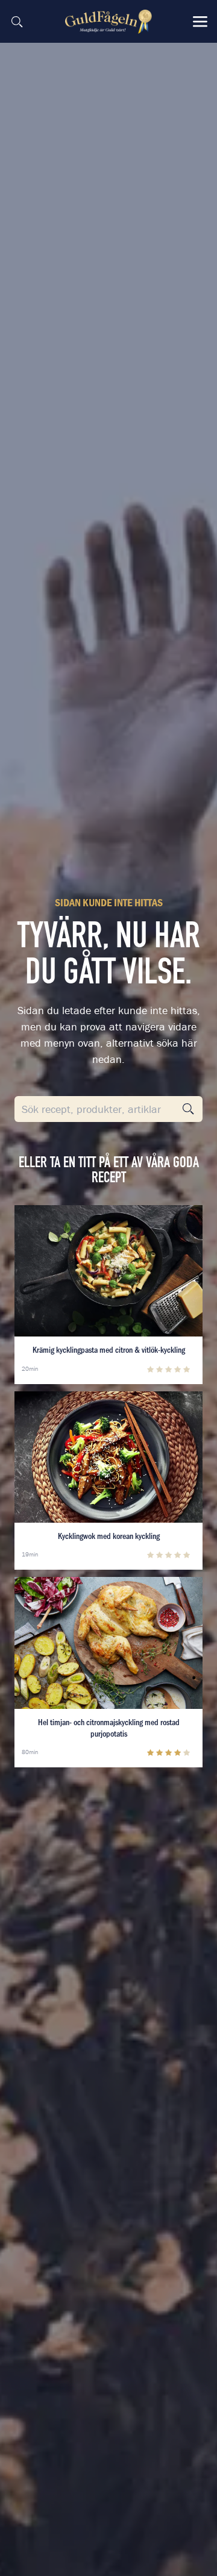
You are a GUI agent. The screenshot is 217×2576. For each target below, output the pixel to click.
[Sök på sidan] (17, 22)
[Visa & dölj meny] (200, 22)
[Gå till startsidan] (110, 22)
